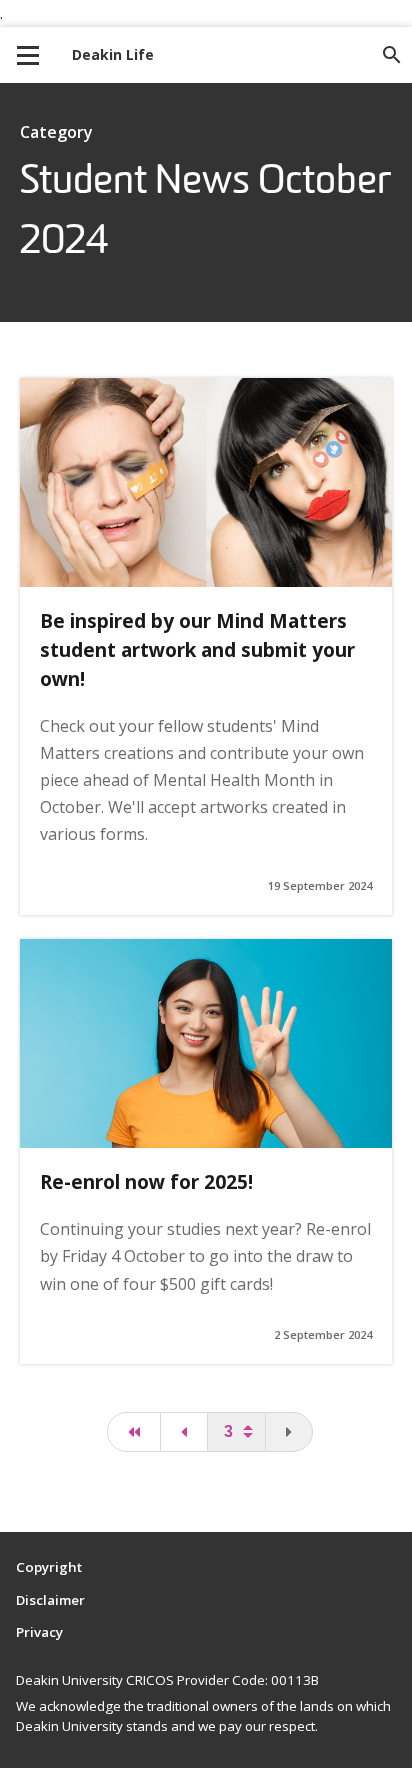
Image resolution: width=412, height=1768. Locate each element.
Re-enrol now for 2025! (146, 1181)
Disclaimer (50, 1600)
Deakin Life (113, 54)
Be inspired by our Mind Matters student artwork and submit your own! (197, 649)
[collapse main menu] (28, 55)
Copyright (49, 1567)
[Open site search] (392, 55)
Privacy (39, 1632)
